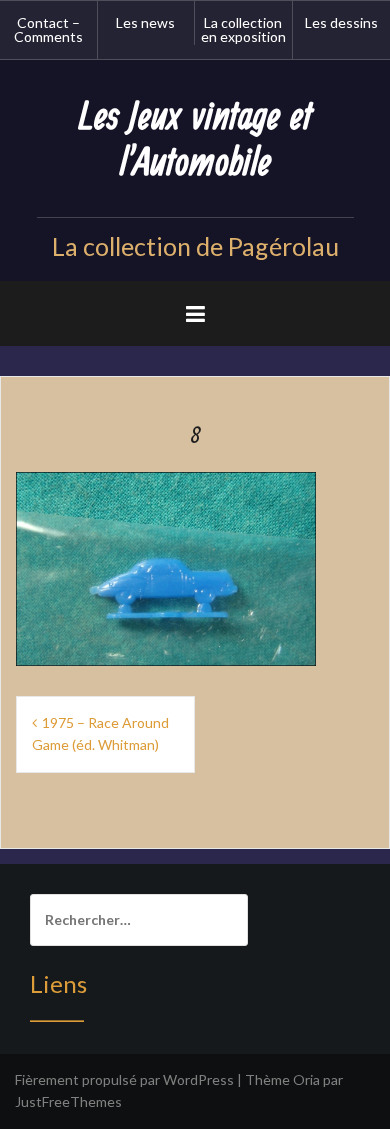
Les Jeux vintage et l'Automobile (195, 140)
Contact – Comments (48, 29)
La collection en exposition (243, 29)
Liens (58, 983)
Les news (145, 22)
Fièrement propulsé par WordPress (124, 1079)
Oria (306, 1079)
